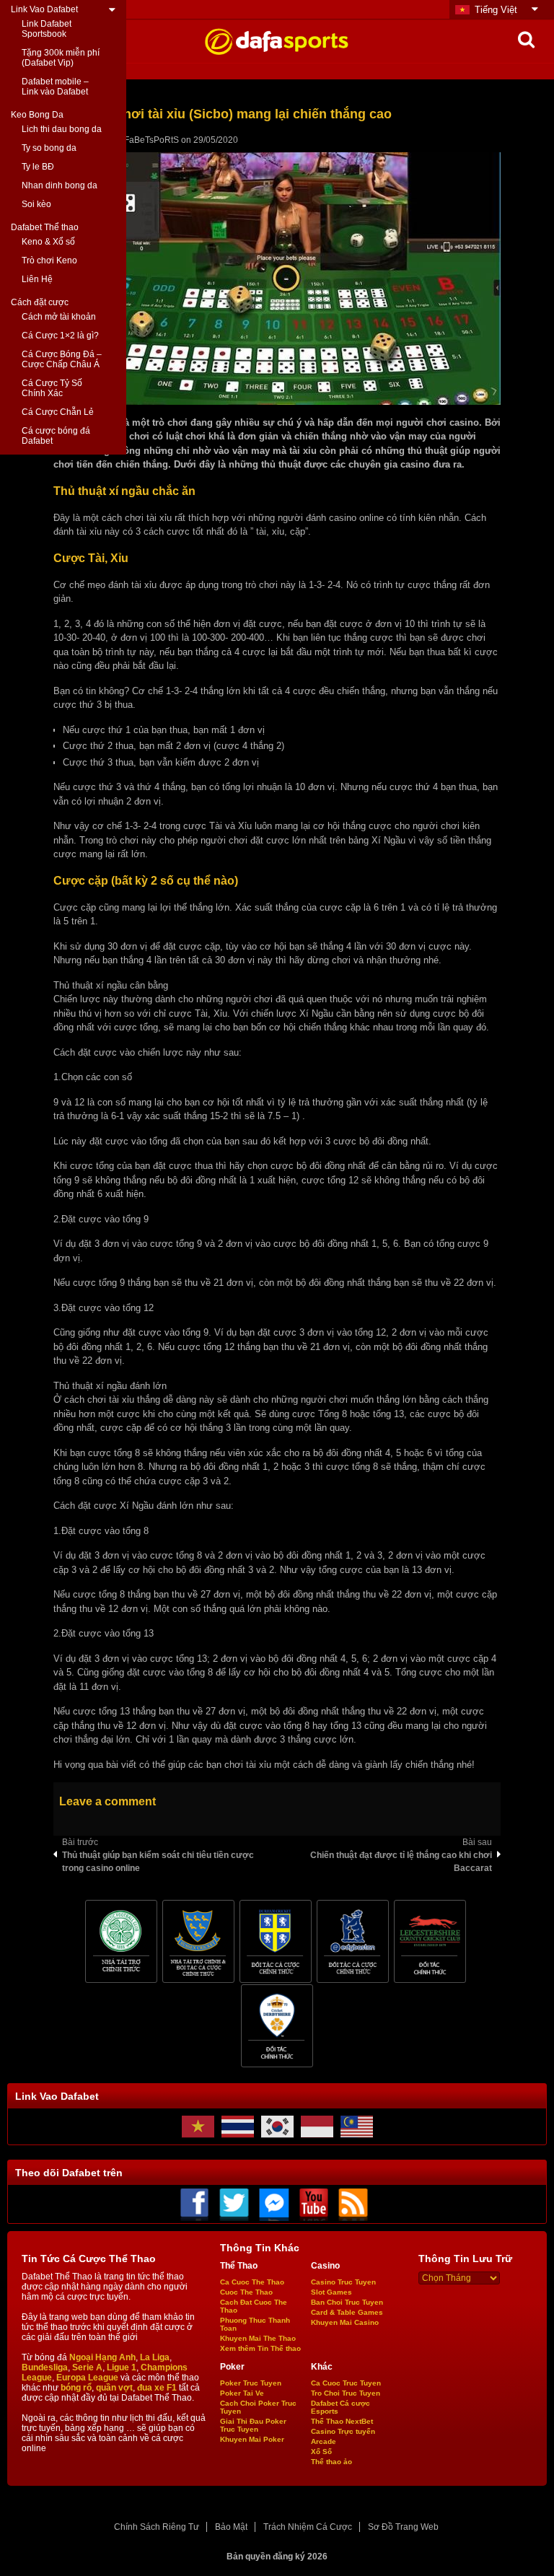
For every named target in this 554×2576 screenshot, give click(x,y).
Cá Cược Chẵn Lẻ (58, 412)
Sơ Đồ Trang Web (403, 2527)
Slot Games (331, 2292)
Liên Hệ (37, 279)
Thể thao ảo (331, 2462)
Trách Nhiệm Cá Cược (308, 2527)
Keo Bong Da (37, 115)
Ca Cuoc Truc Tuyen (346, 2383)
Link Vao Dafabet (44, 9)
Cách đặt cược (40, 302)
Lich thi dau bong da (62, 129)
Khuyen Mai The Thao (258, 2338)
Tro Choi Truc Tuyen (346, 2393)
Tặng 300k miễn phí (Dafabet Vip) (61, 58)
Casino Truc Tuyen (343, 2282)
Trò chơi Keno (49, 260)
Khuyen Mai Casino (345, 2322)
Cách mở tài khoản (59, 317)
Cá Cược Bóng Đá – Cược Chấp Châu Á (62, 359)
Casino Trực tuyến (343, 2431)
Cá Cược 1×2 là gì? (60, 336)
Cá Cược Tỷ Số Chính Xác (52, 388)
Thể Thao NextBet (342, 2421)
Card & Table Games (347, 2312)
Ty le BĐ (38, 167)
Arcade (324, 2441)
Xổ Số (321, 2452)
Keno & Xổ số (48, 242)
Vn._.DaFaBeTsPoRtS (136, 140)
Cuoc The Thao (246, 2292)
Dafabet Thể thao (45, 227)
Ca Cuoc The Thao (252, 2282)
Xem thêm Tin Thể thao (260, 2348)
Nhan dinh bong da (60, 185)
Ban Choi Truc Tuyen (347, 2302)
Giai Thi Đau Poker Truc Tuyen (253, 2425)
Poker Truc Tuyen (251, 2383)
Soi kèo (36, 204)
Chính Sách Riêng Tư (157, 2527)
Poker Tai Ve (242, 2393)
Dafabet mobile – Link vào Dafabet (55, 87)
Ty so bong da (49, 148)
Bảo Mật (231, 2527)
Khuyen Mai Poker (252, 2439)
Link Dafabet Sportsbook (47, 29)
